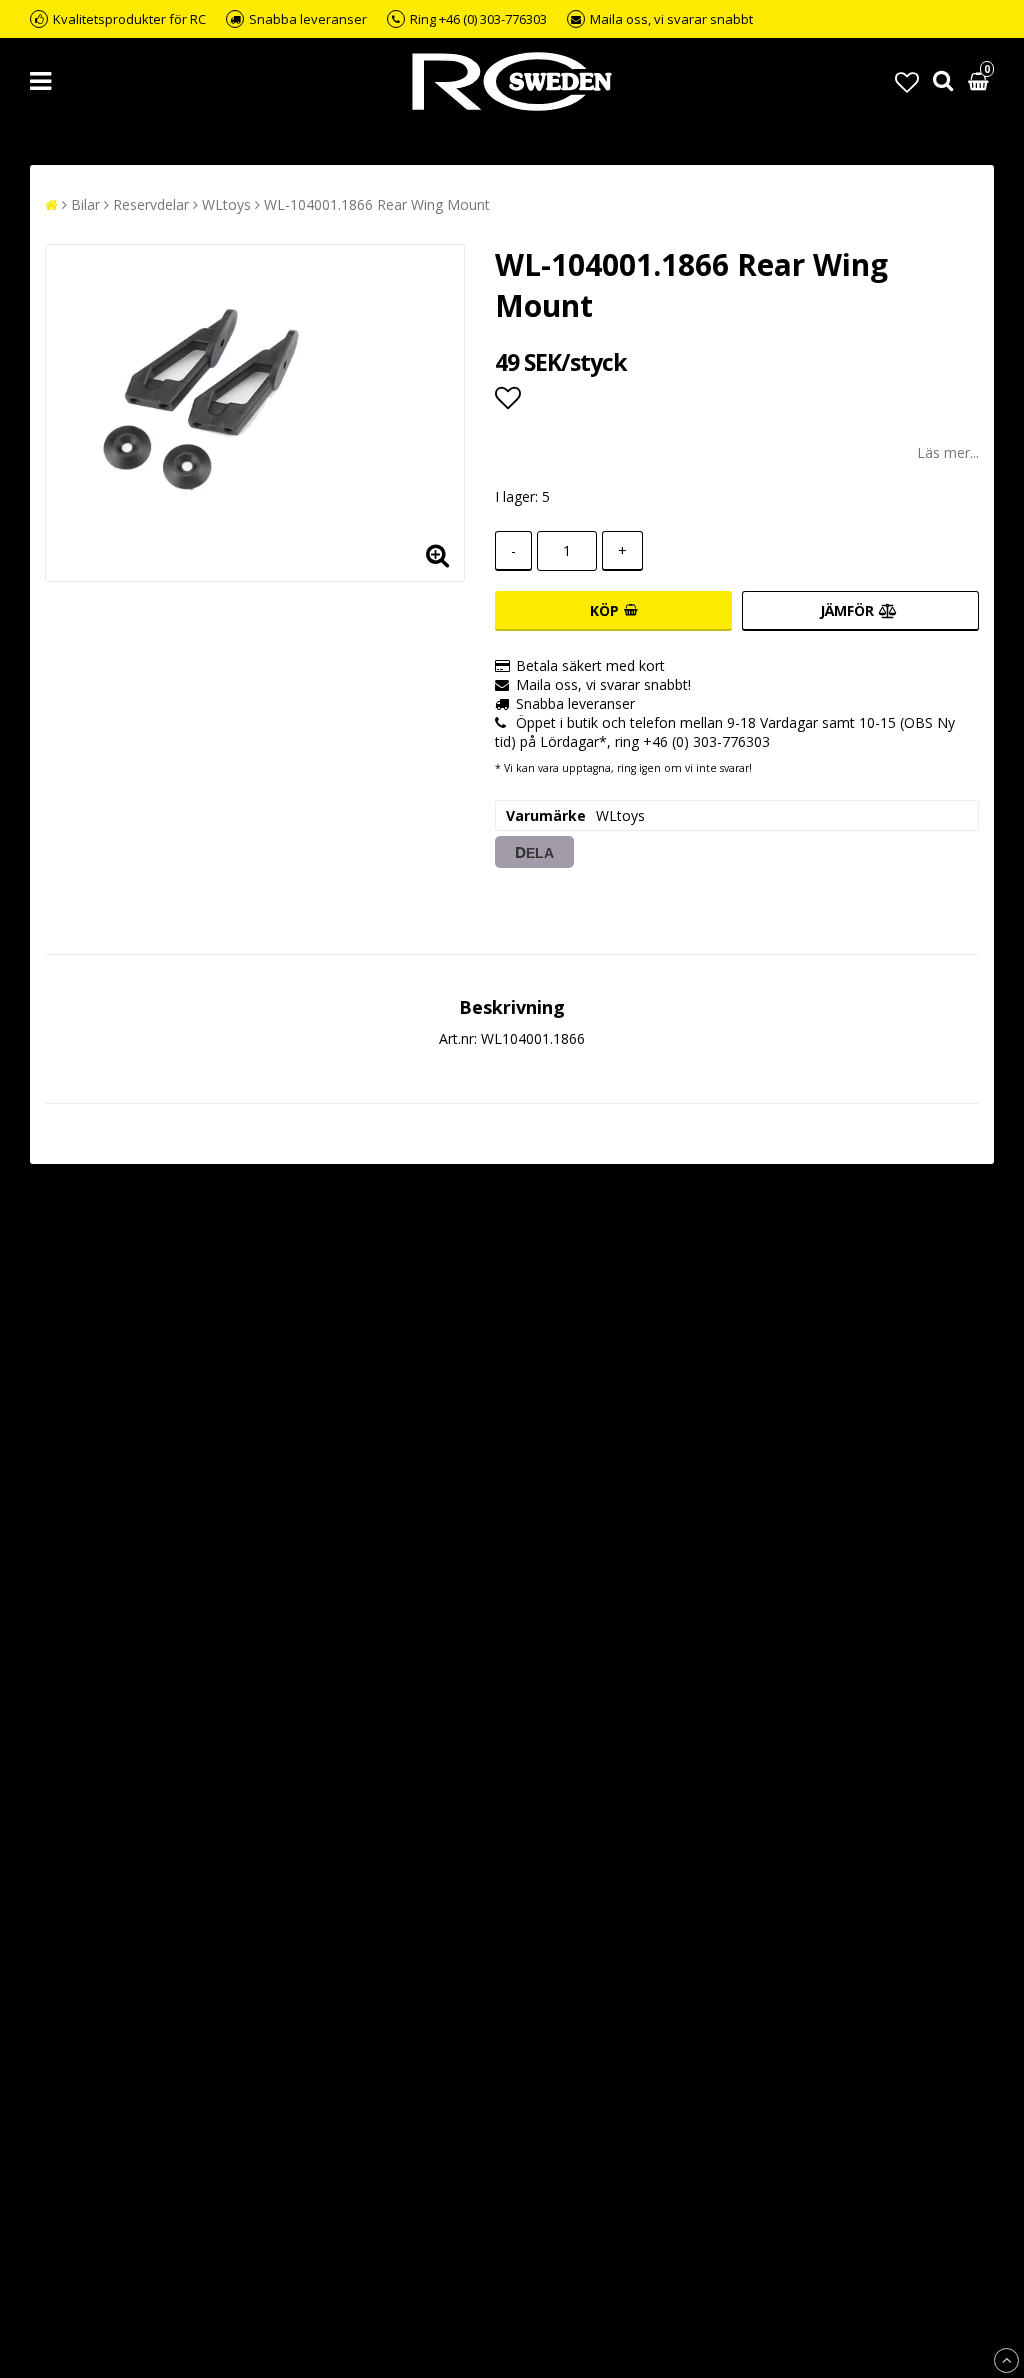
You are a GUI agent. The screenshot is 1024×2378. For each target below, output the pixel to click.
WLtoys (226, 204)
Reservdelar (151, 204)
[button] (907, 81)
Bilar (85, 204)
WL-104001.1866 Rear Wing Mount (377, 204)
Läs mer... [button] (948, 452)
